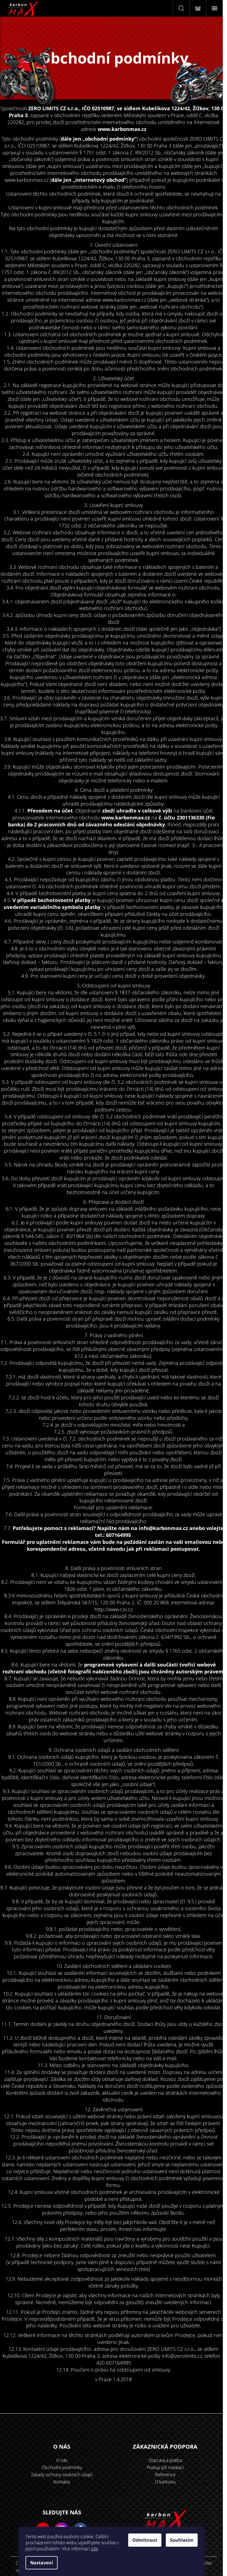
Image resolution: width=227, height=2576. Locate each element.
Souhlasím (182, 2540)
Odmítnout (145, 2540)
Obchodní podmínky (62, 2467)
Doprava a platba (165, 2460)
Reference (165, 2475)
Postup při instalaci (165, 2467)
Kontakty (62, 2482)
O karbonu (165, 2482)
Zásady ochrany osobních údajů (62, 2475)
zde (94, 2549)
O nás (62, 2460)
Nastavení (42, 2563)
